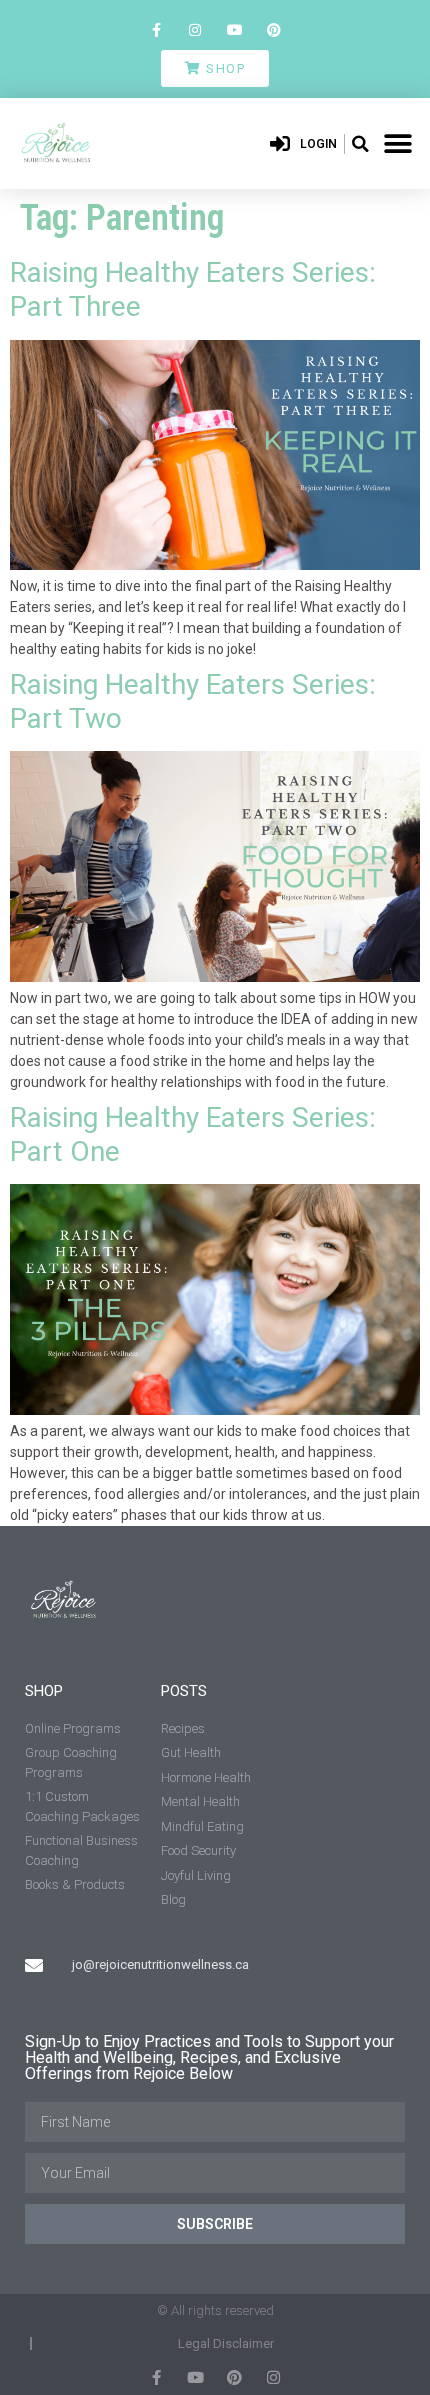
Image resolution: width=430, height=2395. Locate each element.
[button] (360, 144)
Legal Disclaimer (226, 2343)
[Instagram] (195, 29)
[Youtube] (234, 29)
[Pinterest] (273, 29)
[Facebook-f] (156, 29)
